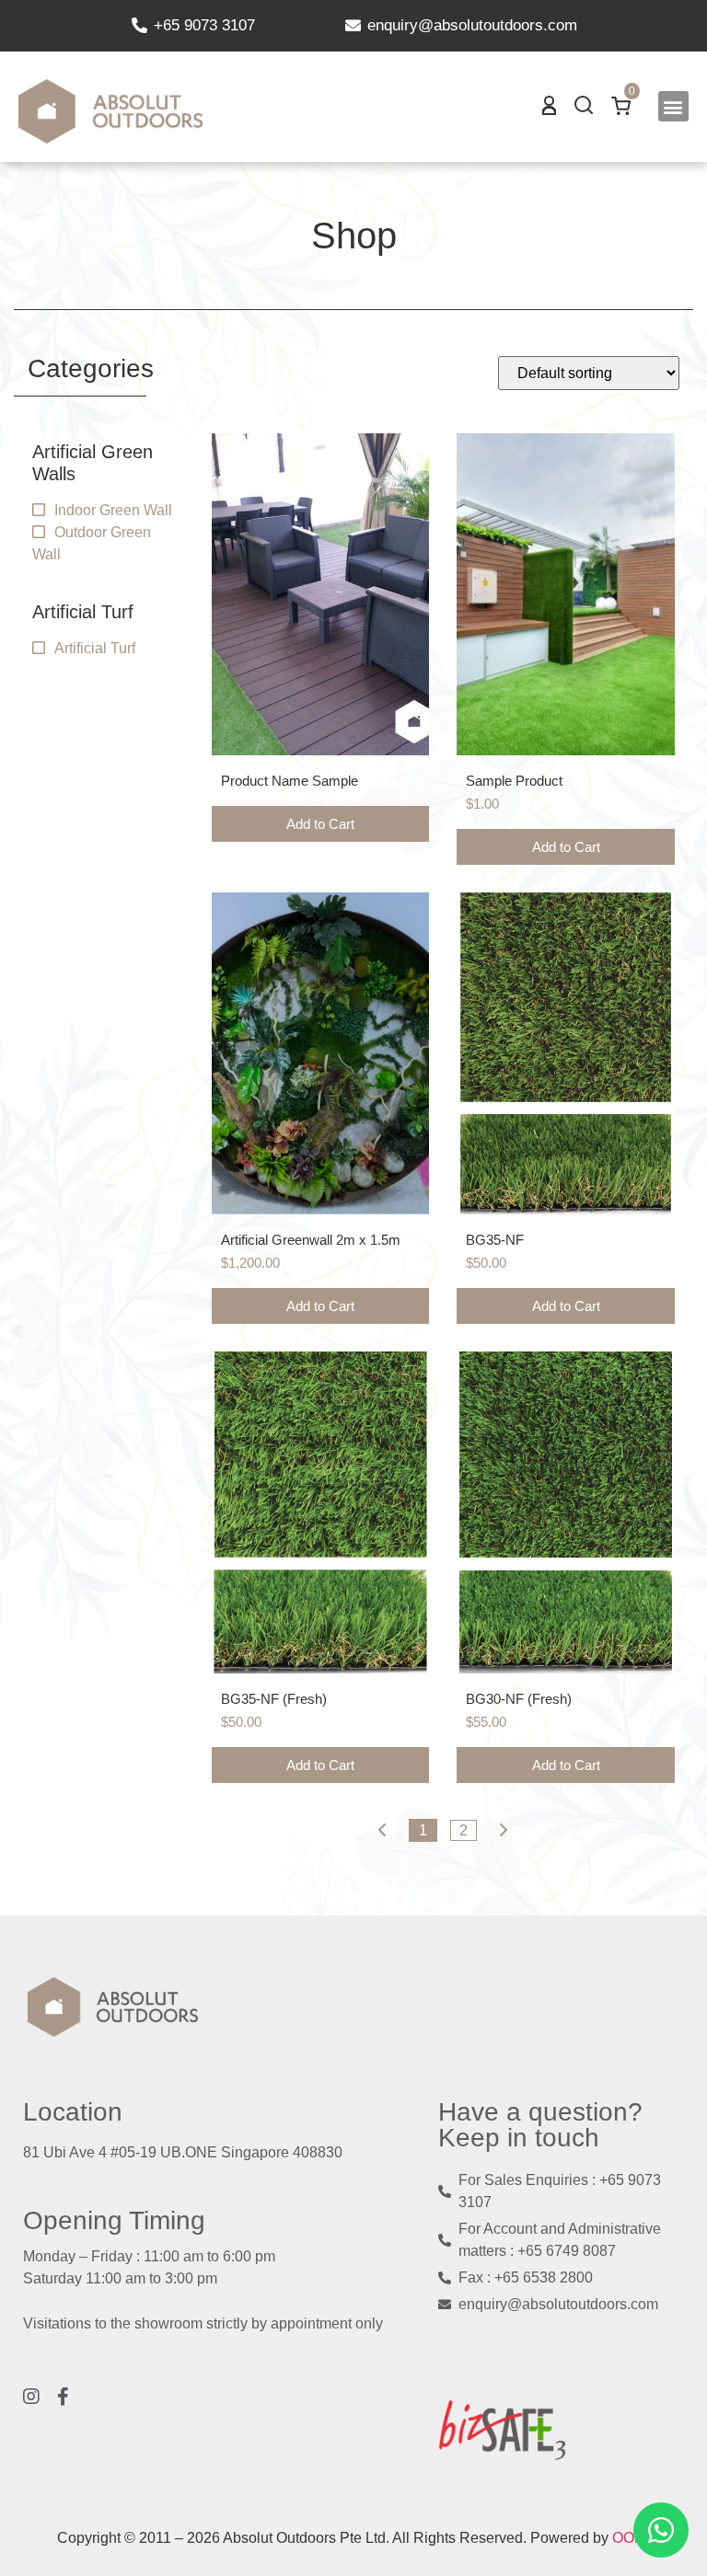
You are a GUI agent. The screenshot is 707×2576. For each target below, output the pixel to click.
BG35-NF (495, 1240)
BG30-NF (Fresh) (519, 1699)
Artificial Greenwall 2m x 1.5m (311, 1240)
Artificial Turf (95, 648)
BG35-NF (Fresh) (274, 1699)
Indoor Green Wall (113, 510)
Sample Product (514, 781)
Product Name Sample (290, 781)
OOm (629, 2538)
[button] (673, 106)
